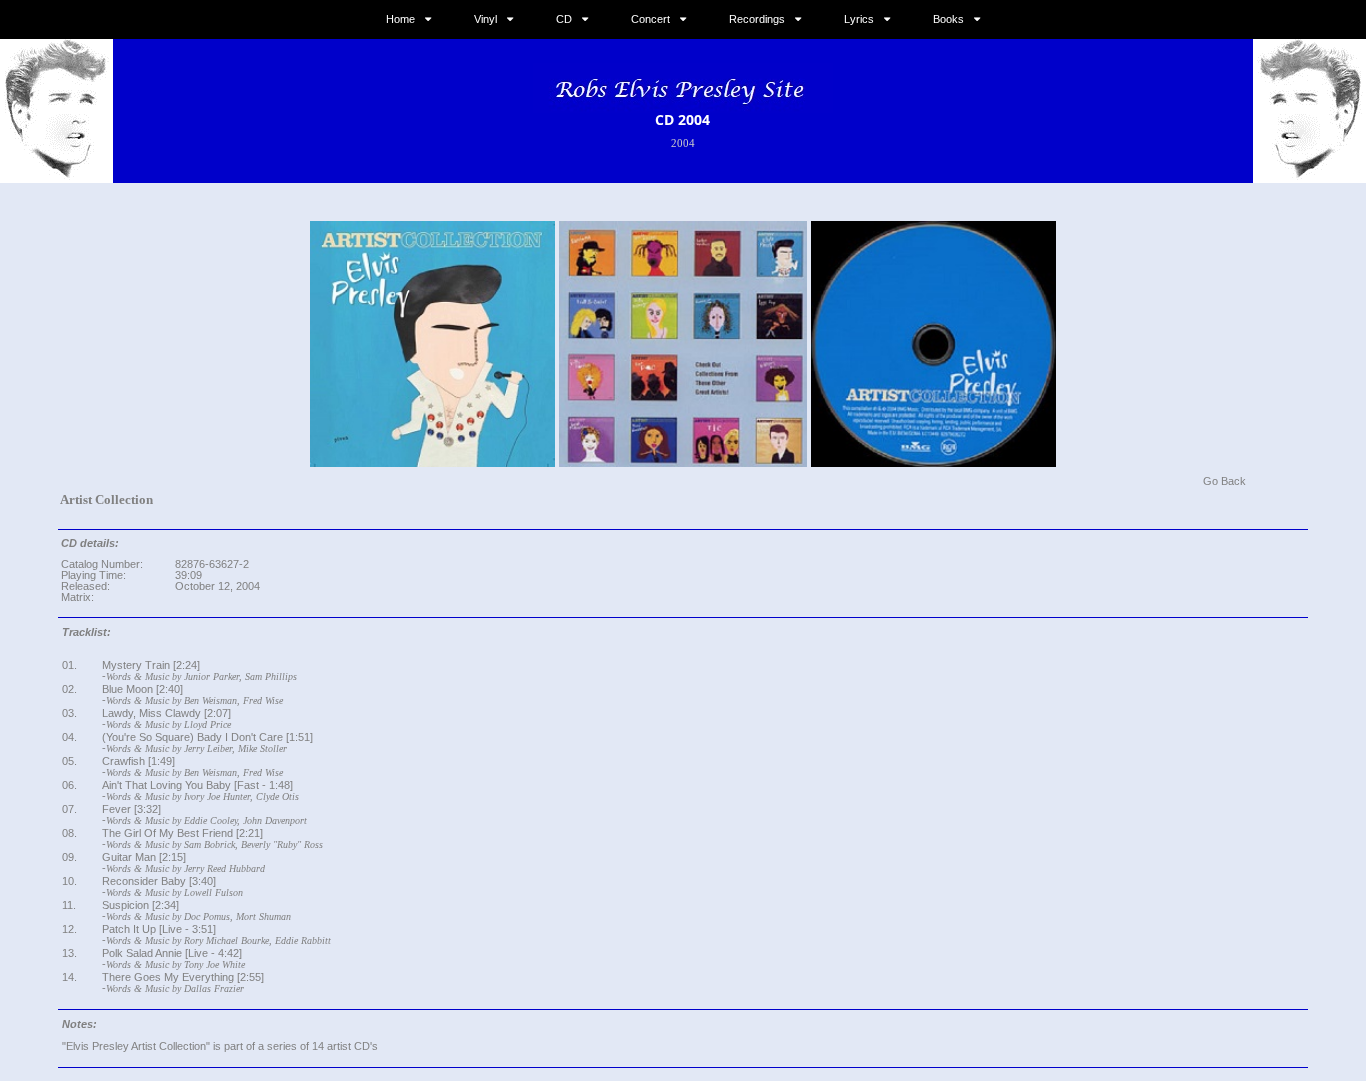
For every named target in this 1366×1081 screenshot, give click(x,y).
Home (400, 19)
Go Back (1224, 481)
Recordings (757, 19)
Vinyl (485, 19)
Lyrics (859, 19)
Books (948, 19)
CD (564, 19)
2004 (683, 143)
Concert (650, 19)
